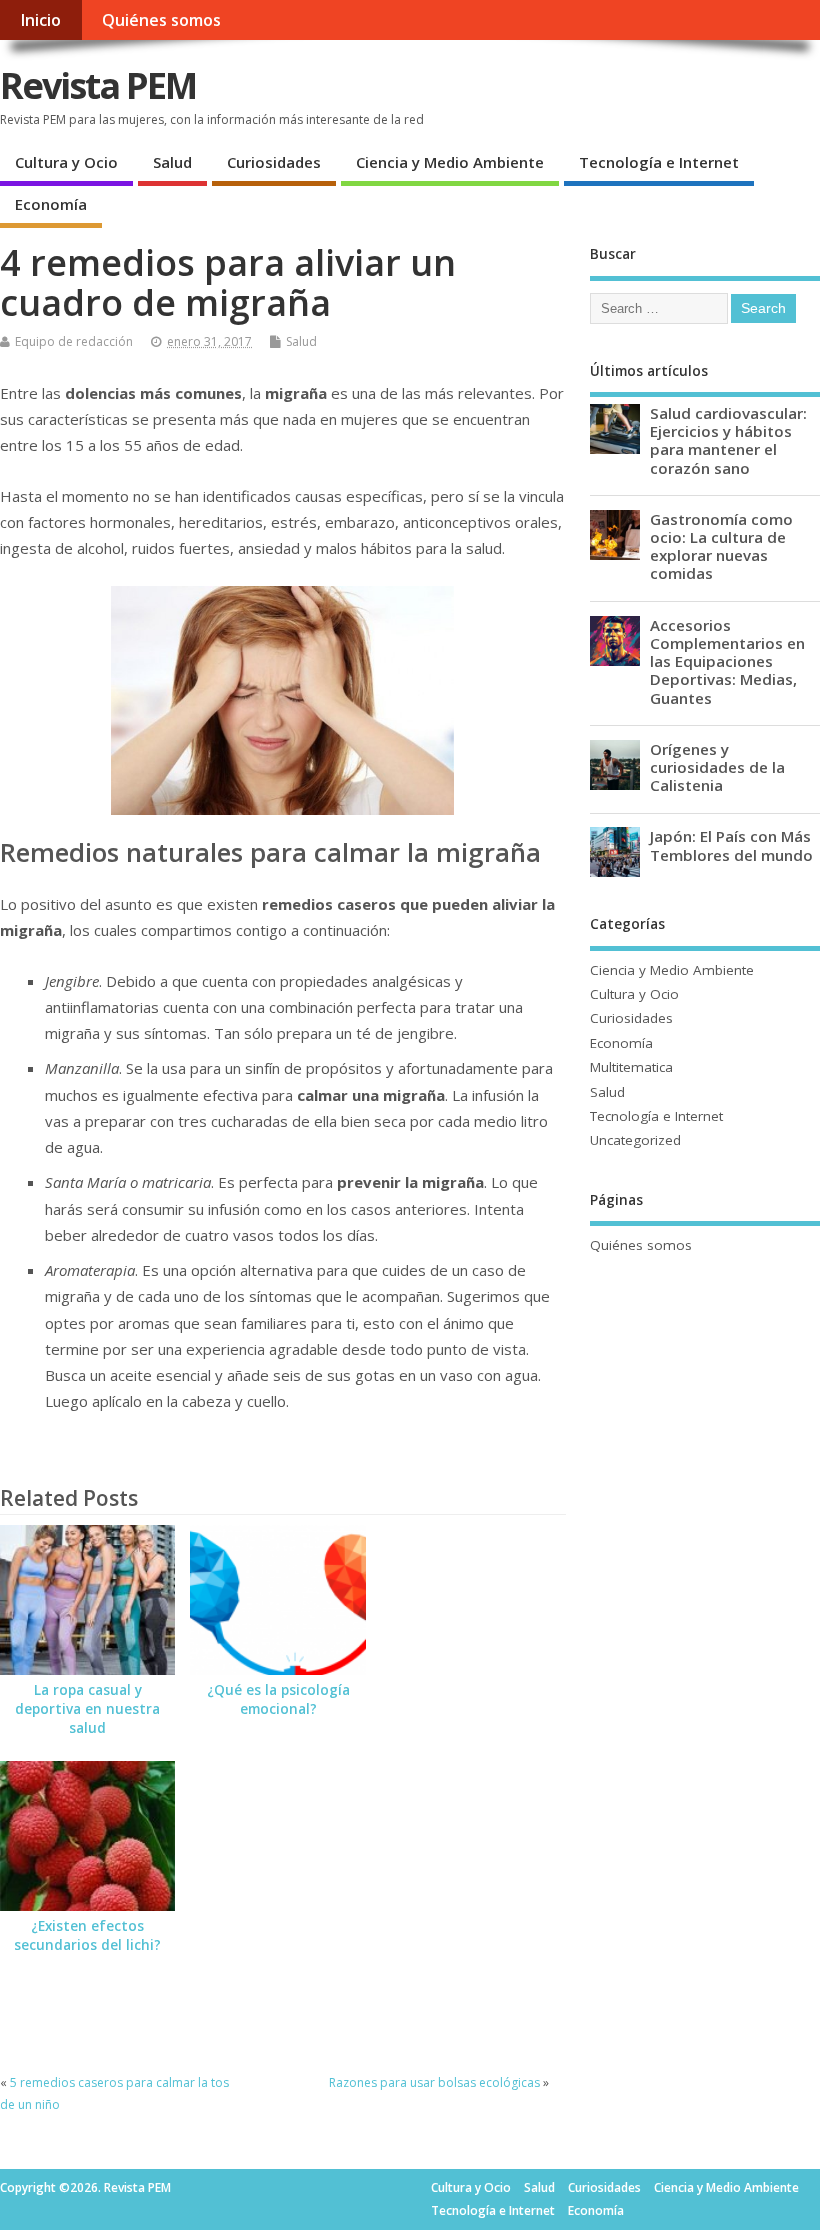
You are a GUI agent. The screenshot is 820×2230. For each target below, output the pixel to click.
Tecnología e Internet (659, 162)
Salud (172, 162)
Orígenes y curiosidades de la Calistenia (717, 767)
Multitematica (631, 1067)
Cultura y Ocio (66, 162)
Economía (51, 204)
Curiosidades (274, 162)
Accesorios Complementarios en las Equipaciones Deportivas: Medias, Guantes (727, 661)
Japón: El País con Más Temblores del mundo (731, 845)
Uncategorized (635, 1140)
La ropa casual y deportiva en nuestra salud (87, 1709)
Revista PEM (98, 85)
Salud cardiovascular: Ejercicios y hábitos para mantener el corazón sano (728, 440)
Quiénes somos (161, 20)
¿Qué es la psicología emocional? (278, 1699)
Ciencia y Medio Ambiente (450, 162)
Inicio (40, 20)
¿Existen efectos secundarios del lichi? (87, 1935)
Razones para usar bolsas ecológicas (434, 2082)
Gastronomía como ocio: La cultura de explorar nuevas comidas (721, 546)
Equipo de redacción (74, 341)
